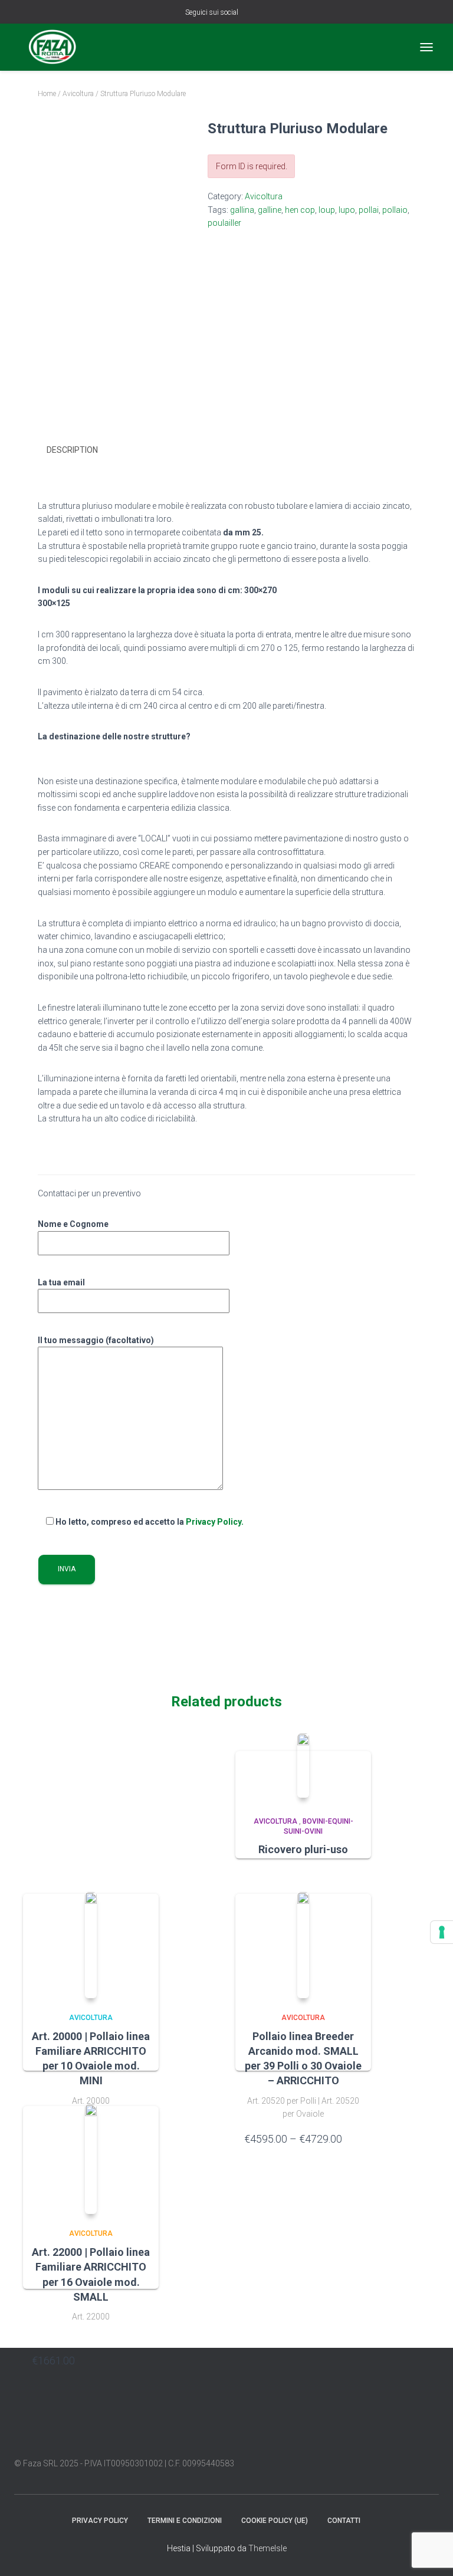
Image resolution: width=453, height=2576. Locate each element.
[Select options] (356, 2139)
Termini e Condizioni (185, 2521)
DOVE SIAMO (380, 2520)
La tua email (61, 1282)
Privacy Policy (100, 2521)
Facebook (250, 13)
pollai (369, 210)
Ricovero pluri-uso (303, 1849)
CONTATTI (344, 2521)
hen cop (300, 210)
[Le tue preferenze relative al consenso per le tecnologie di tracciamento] (442, 1932)
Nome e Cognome (73, 1224)
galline (270, 210)
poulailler (224, 223)
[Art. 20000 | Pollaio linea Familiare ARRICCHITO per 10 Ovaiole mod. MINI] (91, 1945)
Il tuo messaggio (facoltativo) (96, 1340)
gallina (242, 210)
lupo (347, 210)
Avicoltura (78, 94)
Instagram (264, 13)
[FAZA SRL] (57, 47)
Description (72, 450)
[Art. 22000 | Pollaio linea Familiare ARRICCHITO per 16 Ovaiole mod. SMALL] (91, 2159)
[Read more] (356, 1875)
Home (47, 94)
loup (327, 210)
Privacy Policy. (215, 1522)
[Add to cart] (144, 2360)
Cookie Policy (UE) (275, 2521)
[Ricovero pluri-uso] (303, 1766)
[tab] (81, 450)
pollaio (395, 210)
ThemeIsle (267, 2548)
